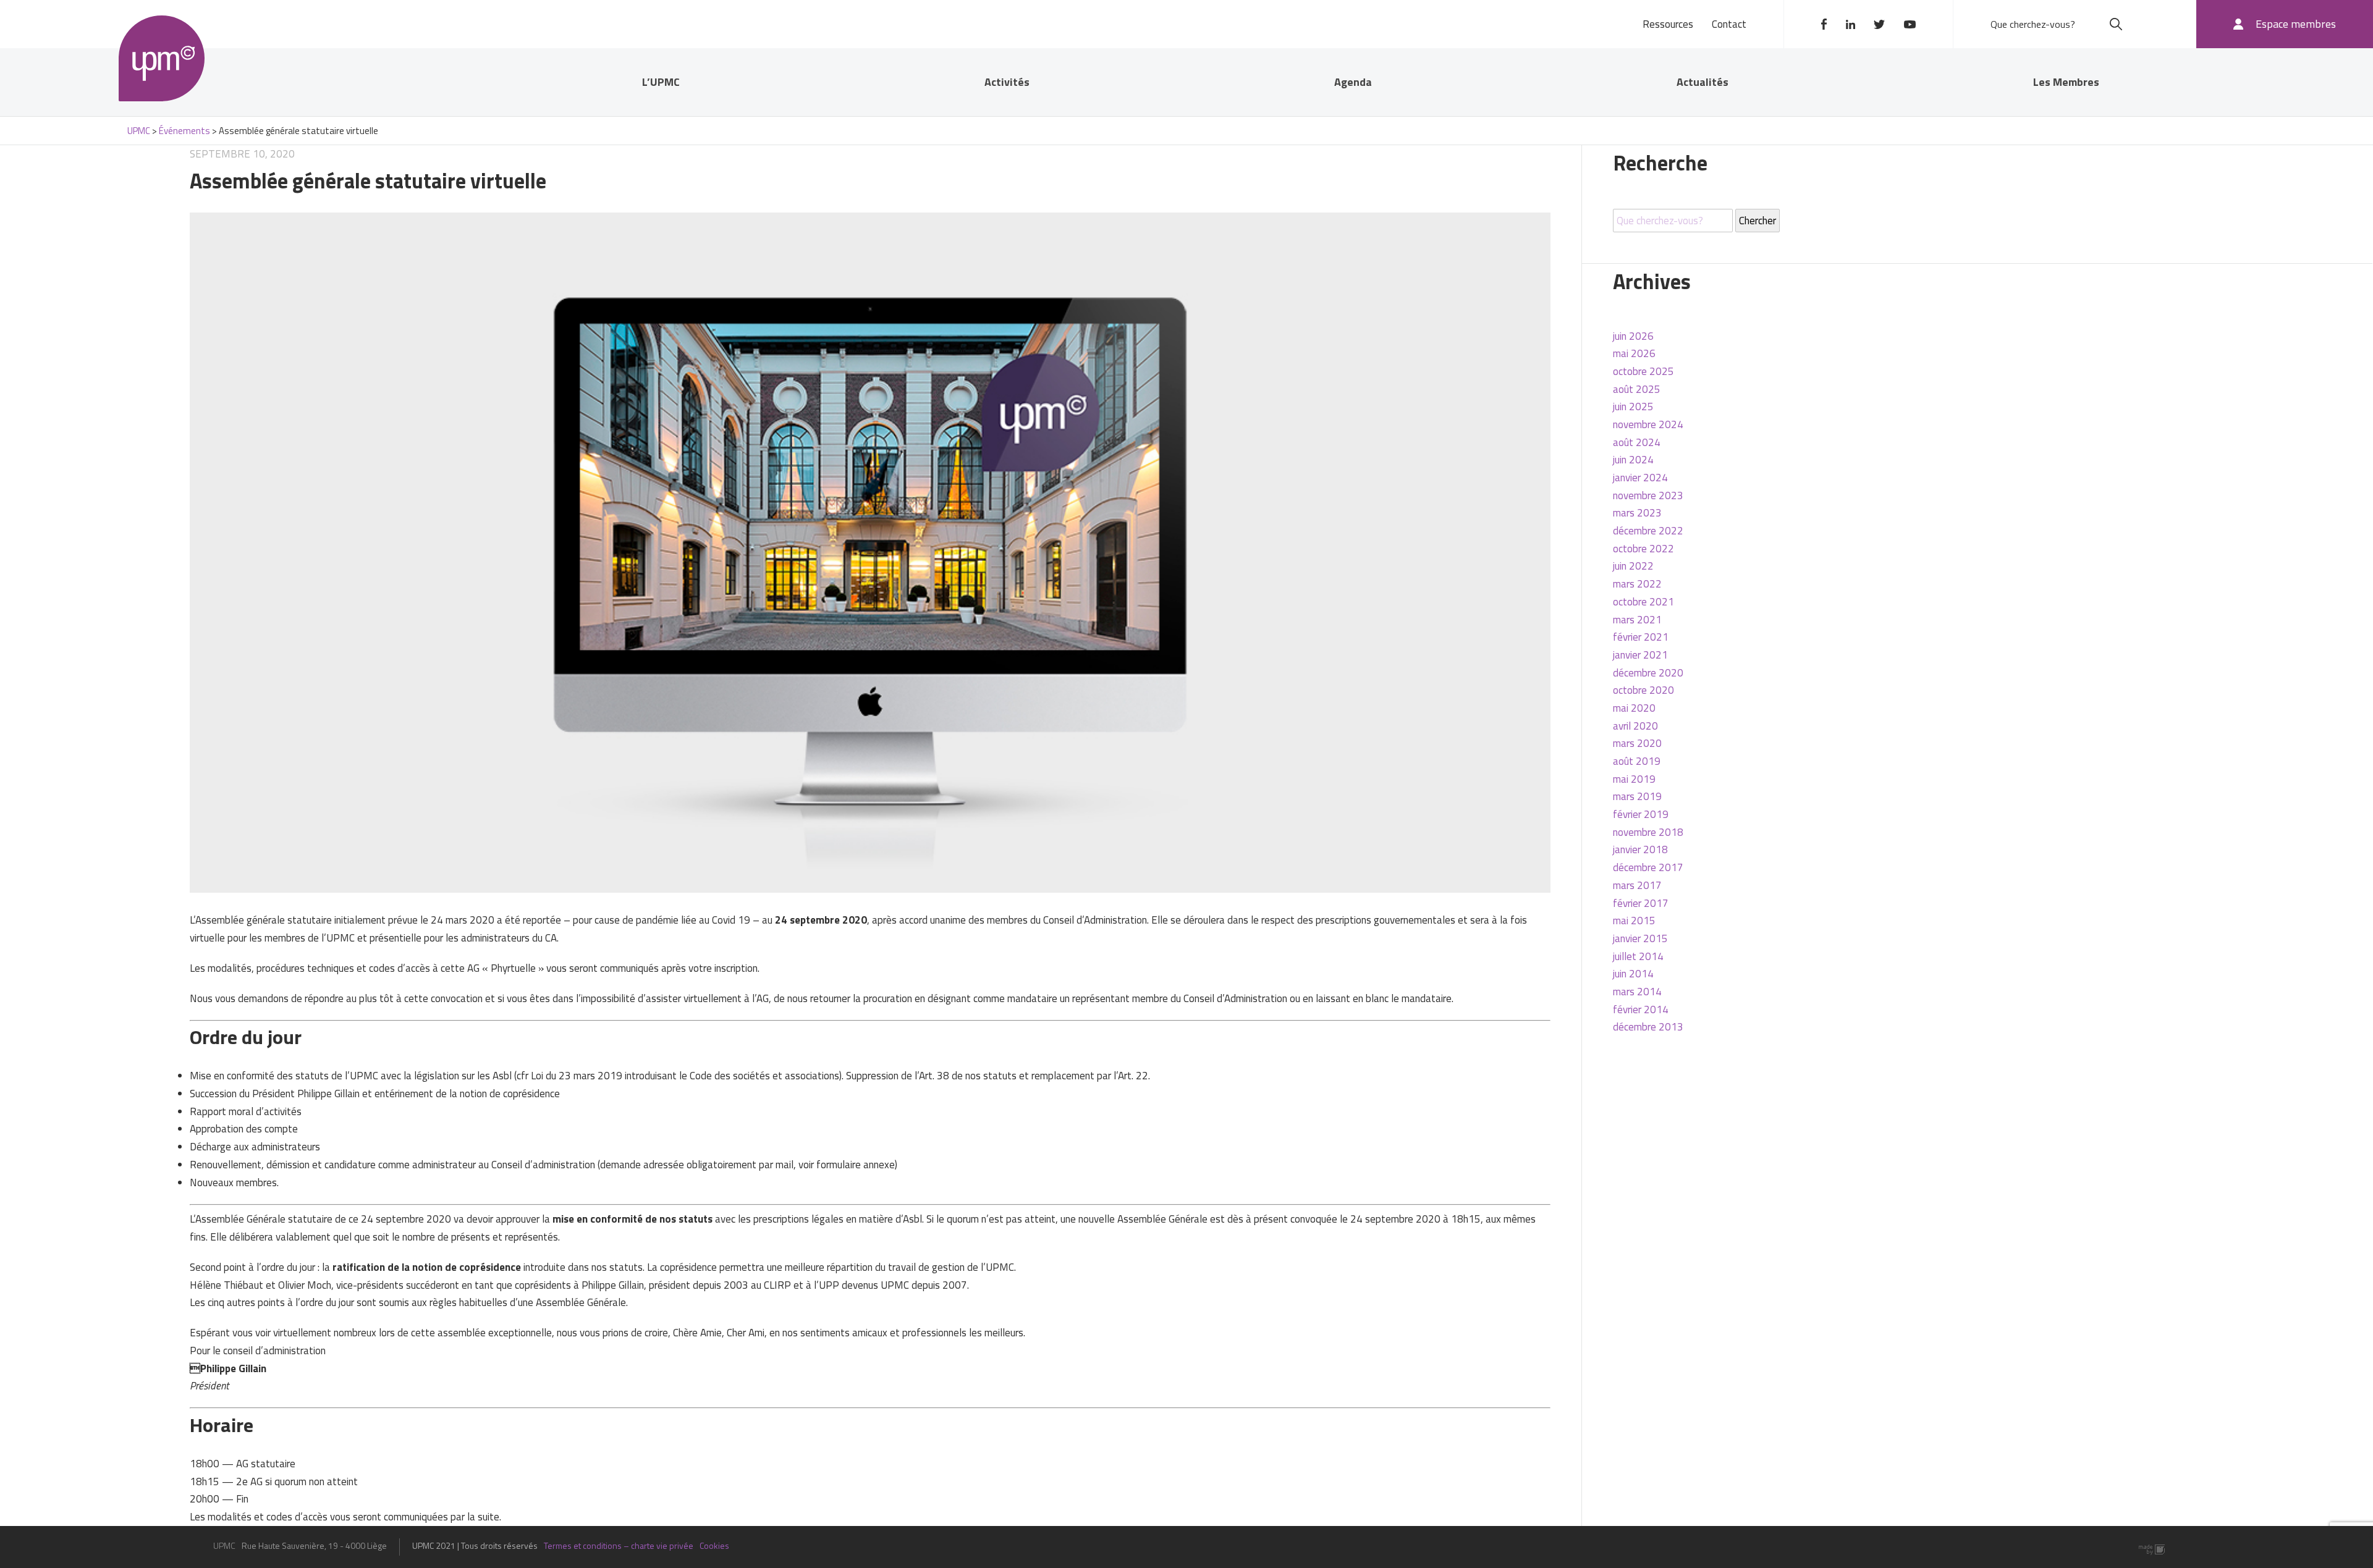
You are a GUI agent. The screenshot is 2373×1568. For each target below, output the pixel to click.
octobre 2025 (1643, 371)
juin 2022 (1633, 566)
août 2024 (1637, 442)
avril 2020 (1635, 726)
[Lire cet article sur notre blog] (870, 552)
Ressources (1668, 24)
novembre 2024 (1648, 424)
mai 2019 (1634, 779)
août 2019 (1637, 761)
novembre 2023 (1648, 495)
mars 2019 (1637, 796)
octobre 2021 (1643, 602)
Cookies (714, 1545)
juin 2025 (1633, 407)
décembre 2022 (1648, 531)
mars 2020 (1637, 743)
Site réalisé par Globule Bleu (2152, 1550)
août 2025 (1637, 389)
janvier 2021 (1640, 655)
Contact (1729, 24)
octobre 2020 (1643, 690)
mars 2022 (1637, 584)
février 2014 (1641, 1010)
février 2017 (1641, 903)
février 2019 (1641, 814)
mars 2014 (1637, 992)
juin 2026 (1633, 336)
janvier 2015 (1640, 938)
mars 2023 (1637, 513)
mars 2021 (1637, 620)
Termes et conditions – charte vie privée (619, 1545)
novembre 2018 (1648, 832)
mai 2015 (1634, 921)
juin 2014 (1633, 974)
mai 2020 (1634, 708)
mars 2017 (1637, 885)
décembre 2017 (1648, 867)
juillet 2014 (1638, 956)
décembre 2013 (1648, 1027)
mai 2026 (1634, 353)
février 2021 (1641, 637)
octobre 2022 (1643, 549)
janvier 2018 (1640, 849)
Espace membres (2296, 24)
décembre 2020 (1648, 673)
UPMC (162, 58)
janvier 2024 (1640, 478)
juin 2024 (1633, 460)
